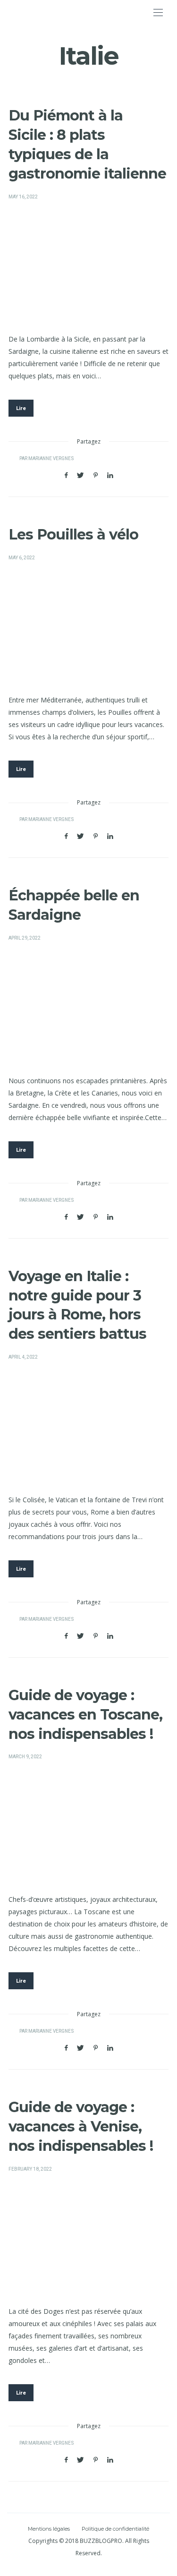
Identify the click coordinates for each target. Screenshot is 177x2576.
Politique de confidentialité (115, 2529)
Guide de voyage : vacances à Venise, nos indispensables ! (81, 2127)
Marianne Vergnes (51, 459)
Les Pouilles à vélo (73, 535)
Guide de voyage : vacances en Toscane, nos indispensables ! (85, 1715)
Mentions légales (49, 2529)
